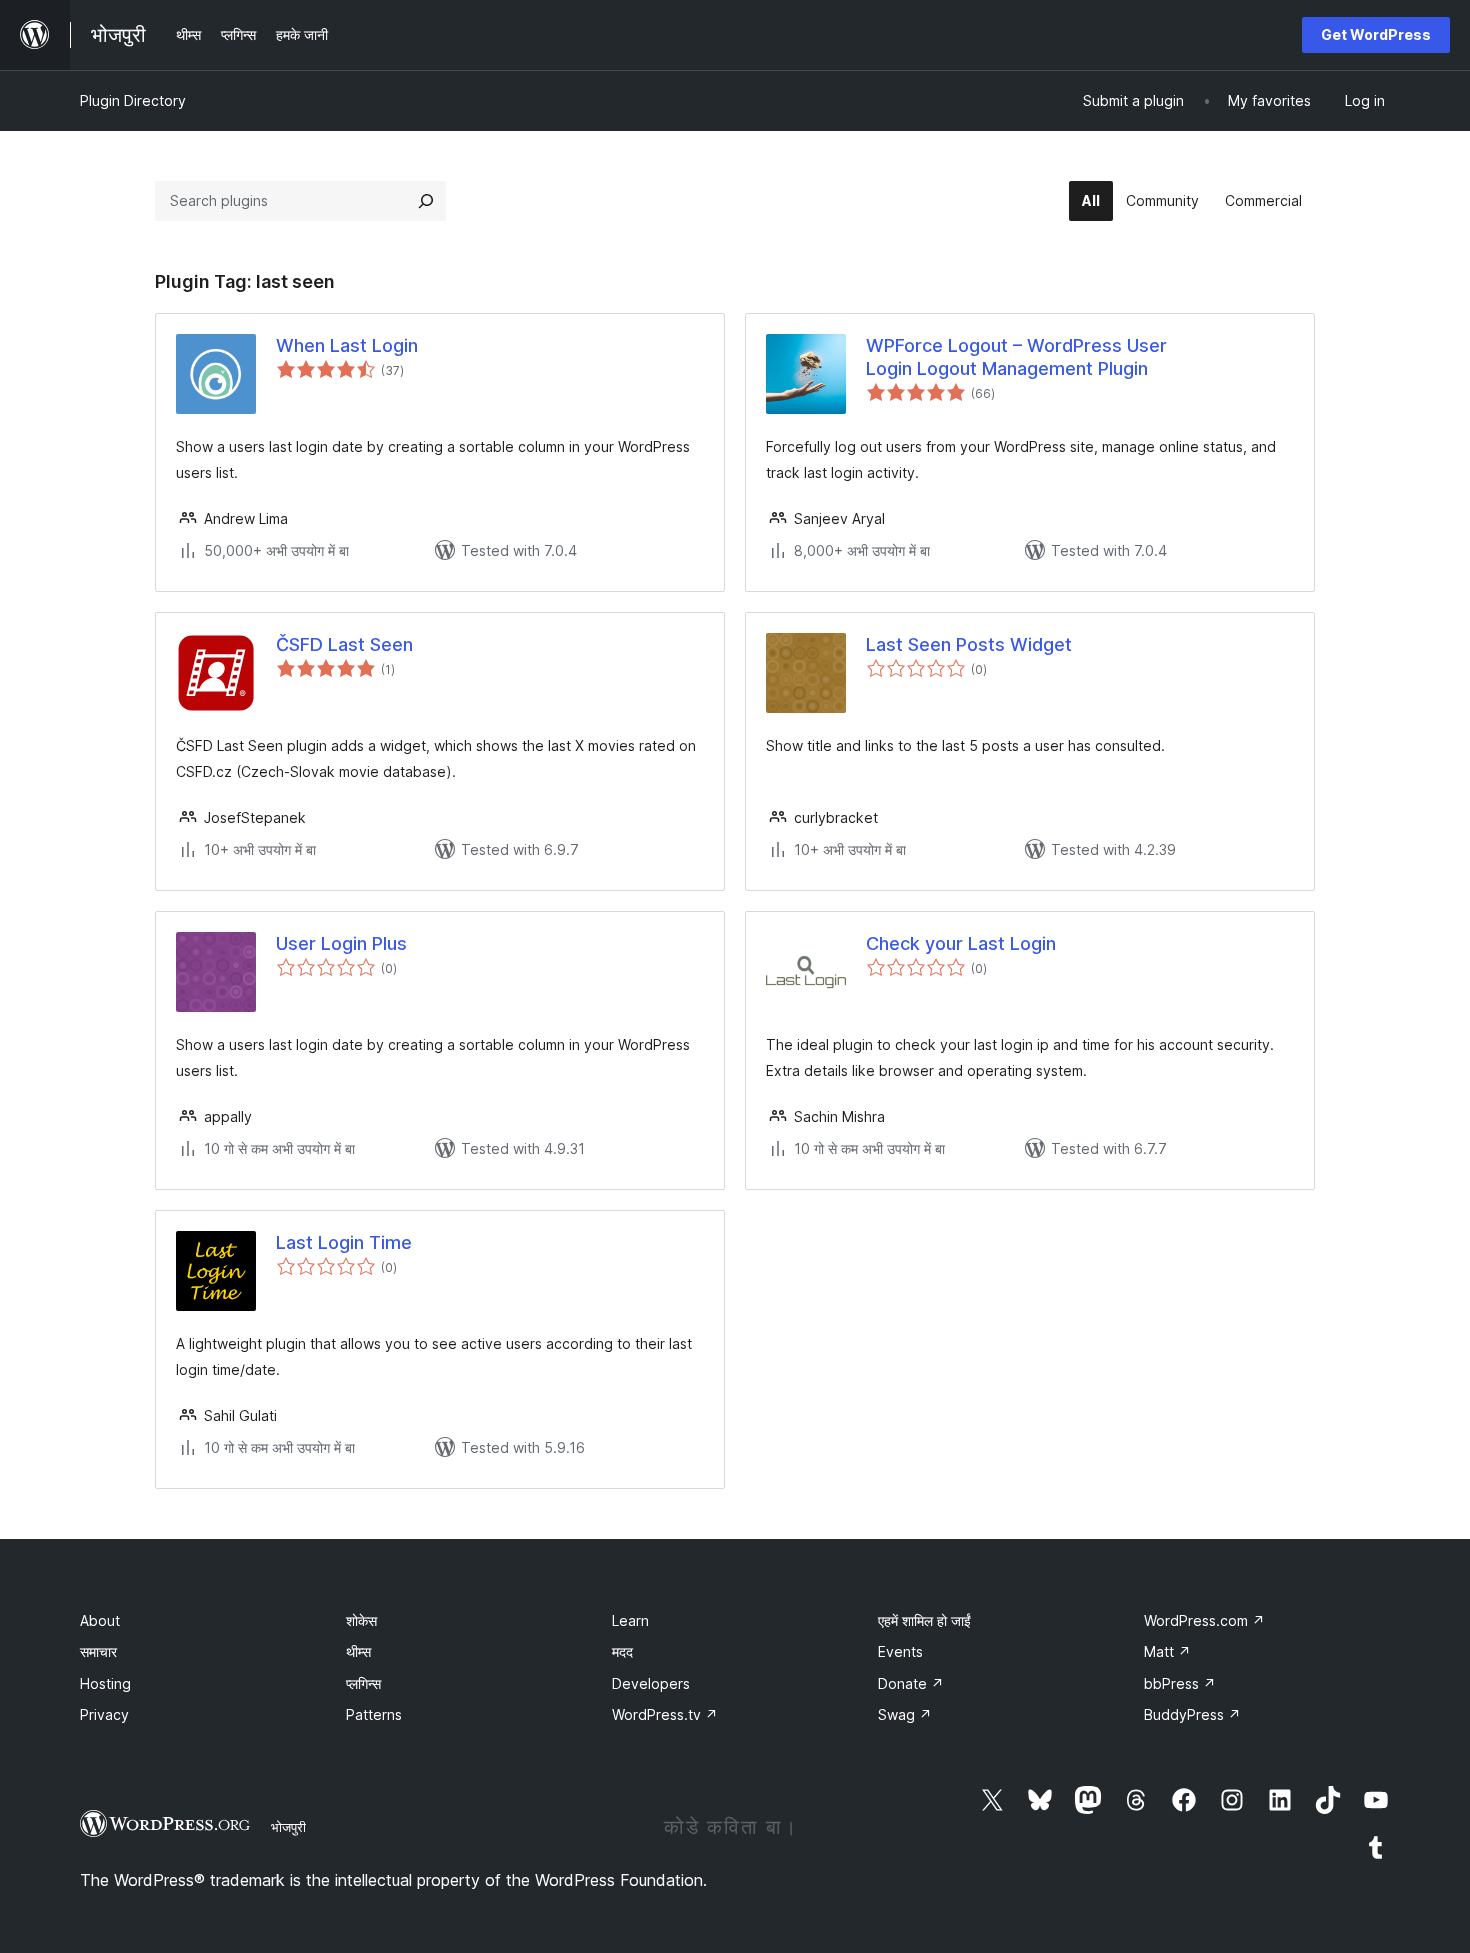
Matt (1167, 1651)
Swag (905, 1714)
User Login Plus (341, 943)
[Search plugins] (426, 201)
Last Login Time (344, 1242)
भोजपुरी (288, 1827)
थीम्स (358, 1651)
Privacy (104, 1714)
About (100, 1620)
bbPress (1180, 1683)
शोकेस (361, 1620)
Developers (651, 1683)
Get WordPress (1376, 34)
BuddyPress (1192, 1714)
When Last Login (347, 345)
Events (900, 1651)
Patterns (374, 1714)
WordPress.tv (665, 1714)
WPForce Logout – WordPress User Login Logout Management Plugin (1016, 357)
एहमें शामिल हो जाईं (924, 1620)
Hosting (105, 1683)
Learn (630, 1620)
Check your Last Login (961, 943)
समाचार (98, 1651)
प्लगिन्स (363, 1683)
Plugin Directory (133, 100)
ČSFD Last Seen (344, 644)
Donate (911, 1683)
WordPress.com (1204, 1620)
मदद (622, 1651)
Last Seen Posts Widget (969, 644)
